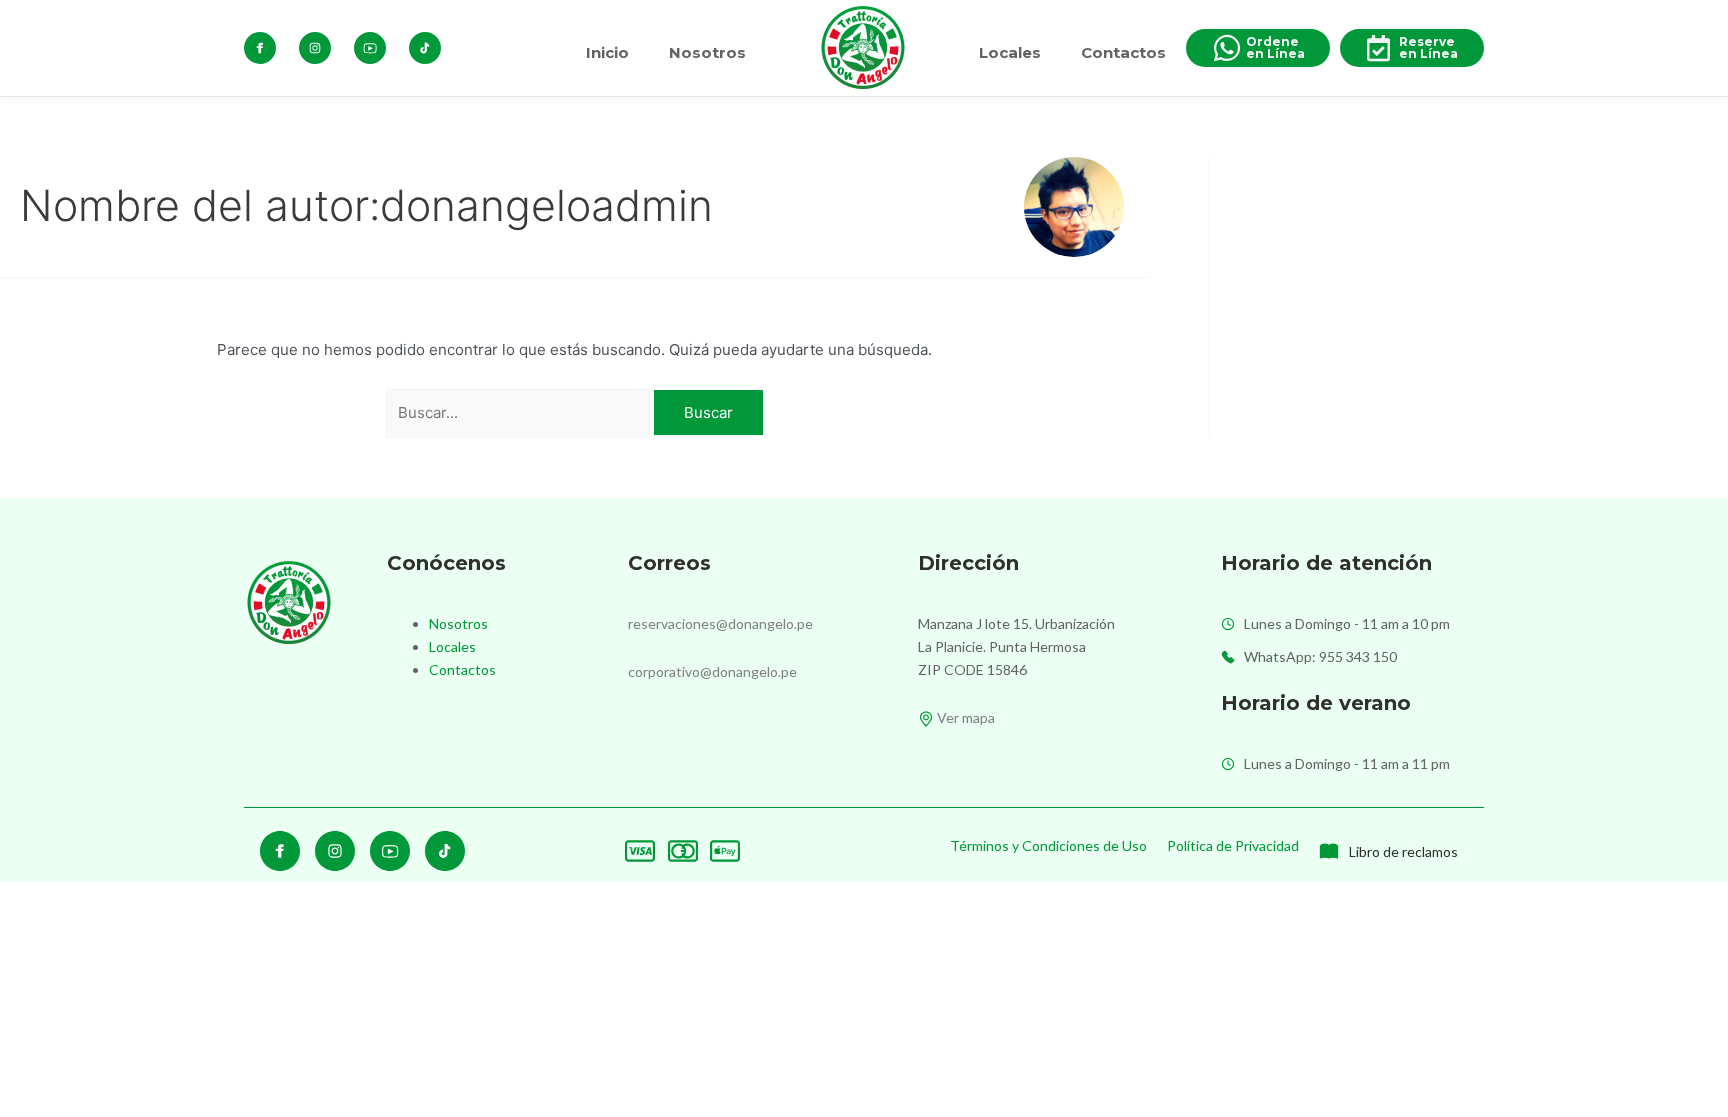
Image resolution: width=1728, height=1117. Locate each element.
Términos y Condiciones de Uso (1048, 845)
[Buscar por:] (520, 412)
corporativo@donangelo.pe (712, 671)
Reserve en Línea (1428, 47)
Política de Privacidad (1233, 845)
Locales (1010, 52)
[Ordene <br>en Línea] (1227, 48)
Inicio (607, 52)
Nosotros (707, 52)
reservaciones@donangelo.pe (720, 623)
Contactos (1123, 52)
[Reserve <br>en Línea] (1378, 48)
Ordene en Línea (1275, 47)
